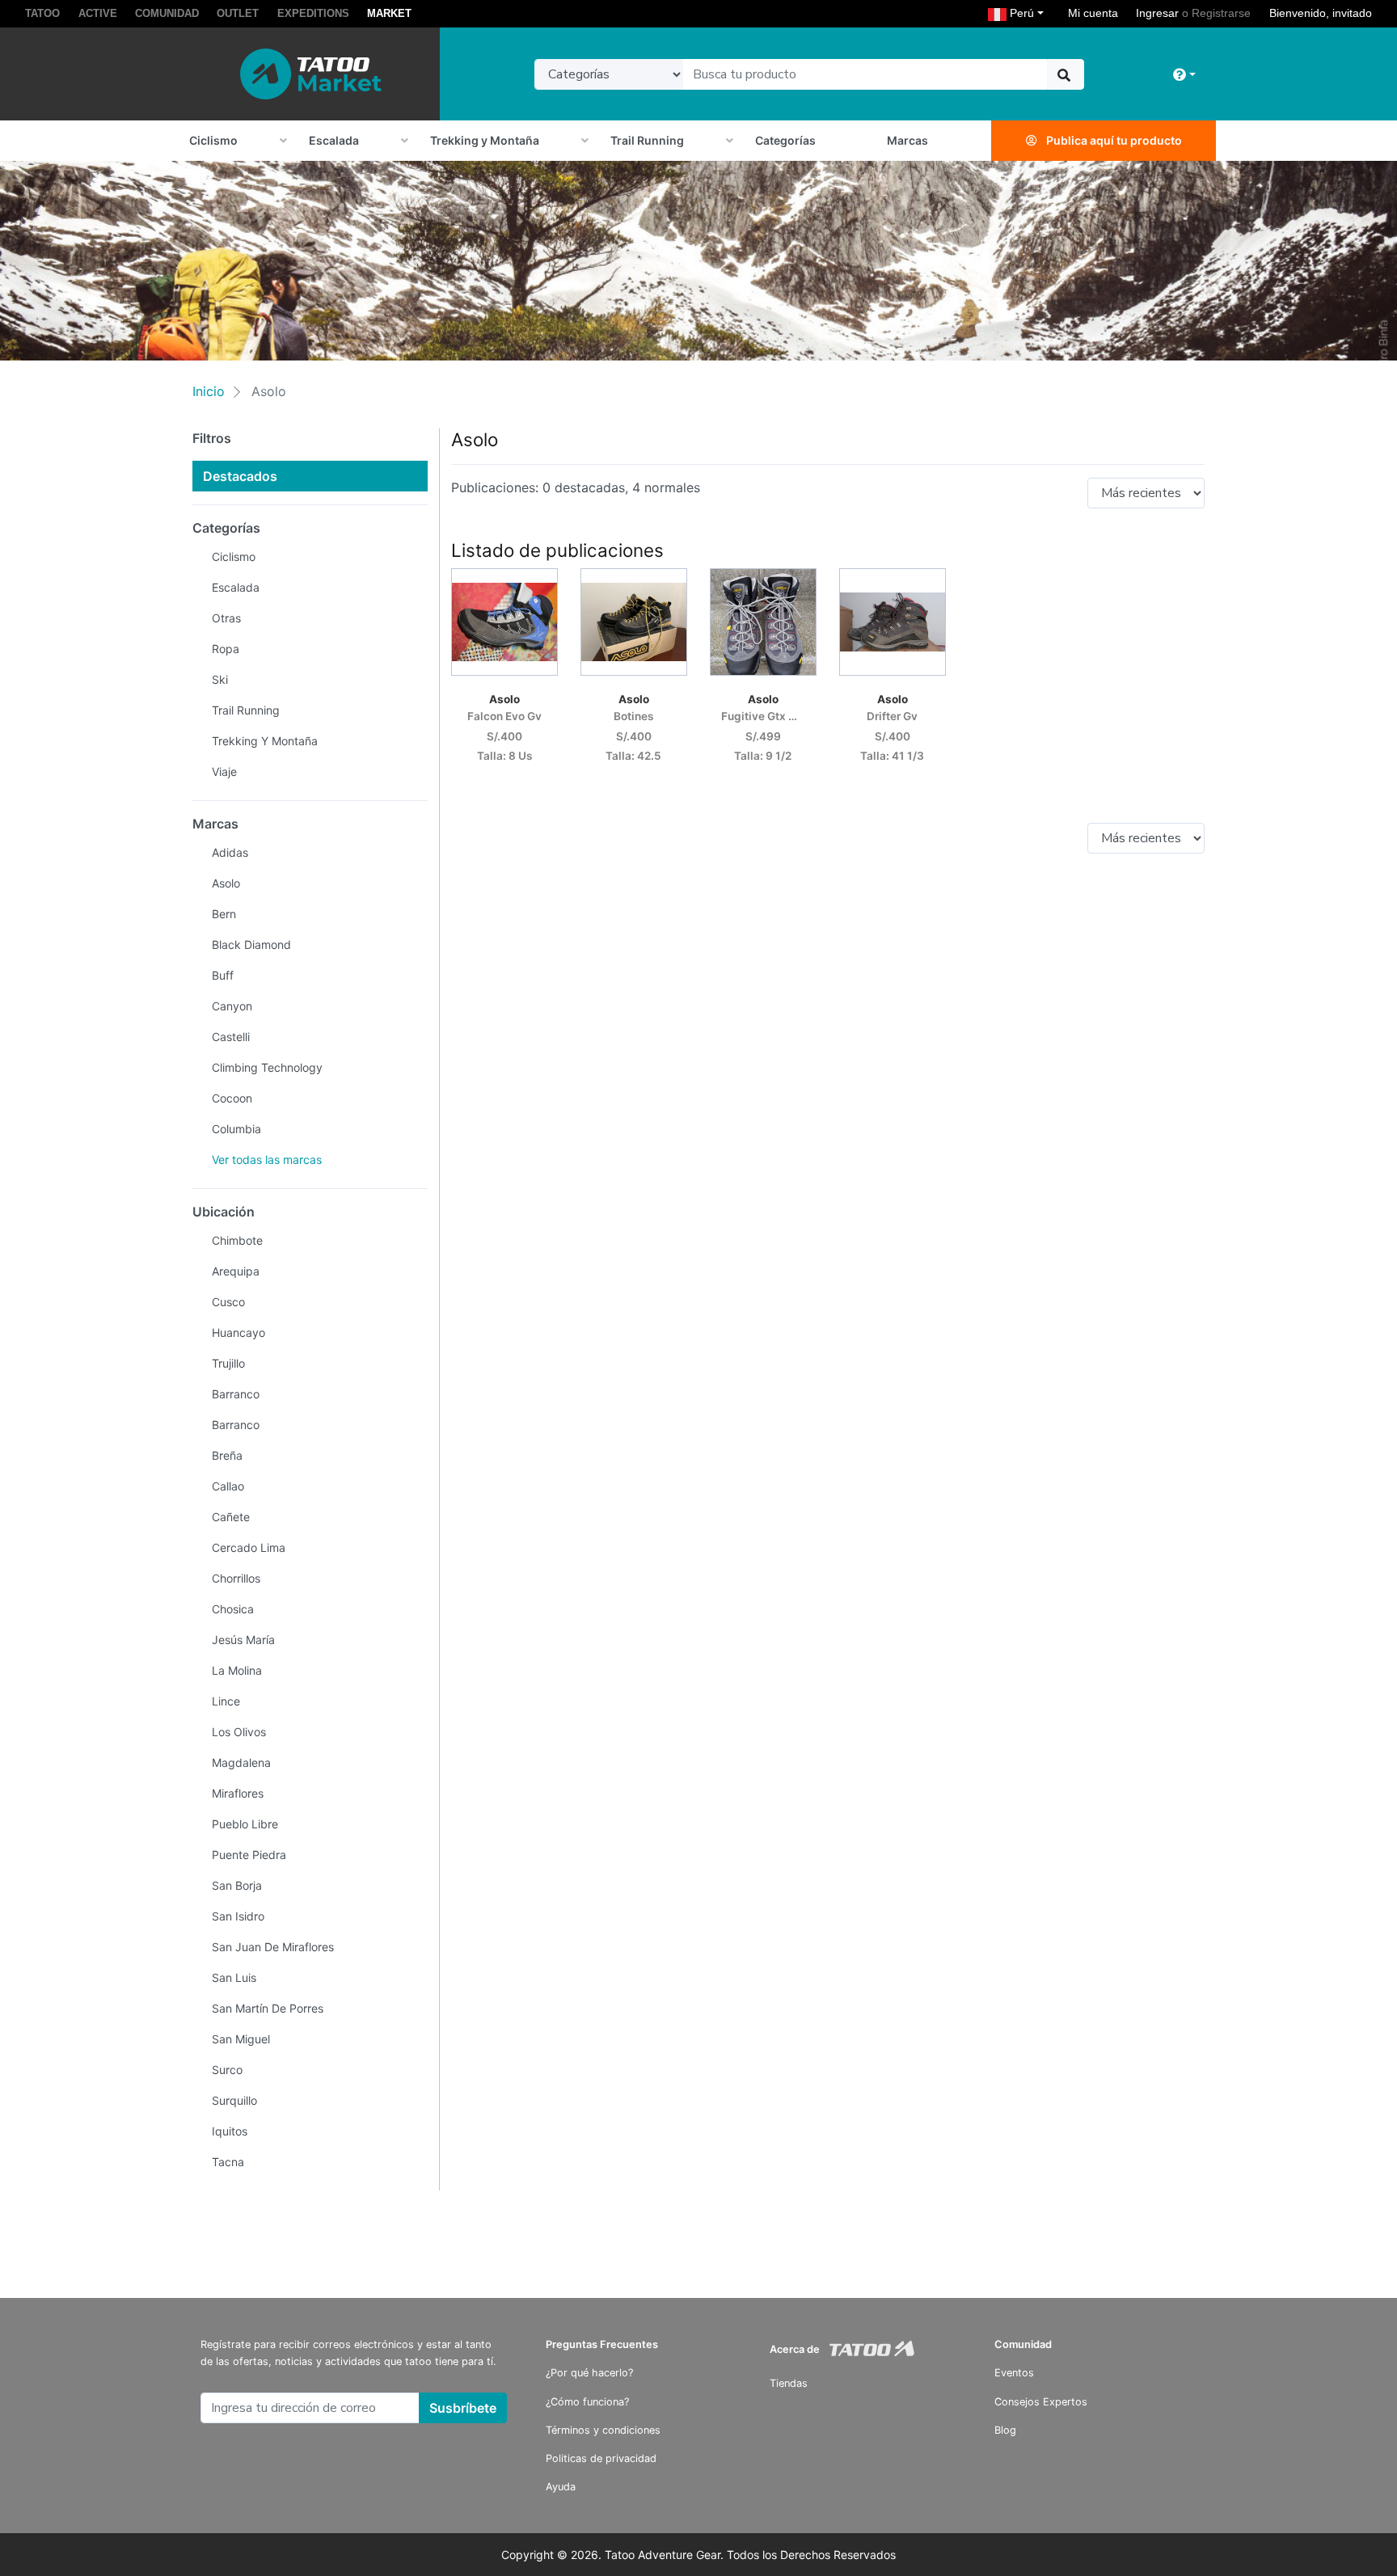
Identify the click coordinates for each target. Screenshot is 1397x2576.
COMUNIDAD (167, 13)
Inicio (209, 391)
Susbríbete (463, 2408)
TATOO (42, 13)
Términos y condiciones (603, 2430)
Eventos (1014, 2373)
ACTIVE (98, 13)
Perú (1029, 13)
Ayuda (561, 2487)
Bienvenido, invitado (1321, 13)
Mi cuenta (1093, 13)
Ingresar (1157, 13)
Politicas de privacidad (601, 2458)
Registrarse (1221, 13)
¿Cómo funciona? (587, 2402)
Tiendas (789, 2383)
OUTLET (238, 13)
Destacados (240, 476)
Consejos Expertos (1041, 2402)
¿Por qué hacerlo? (589, 2373)
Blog (1005, 2430)
